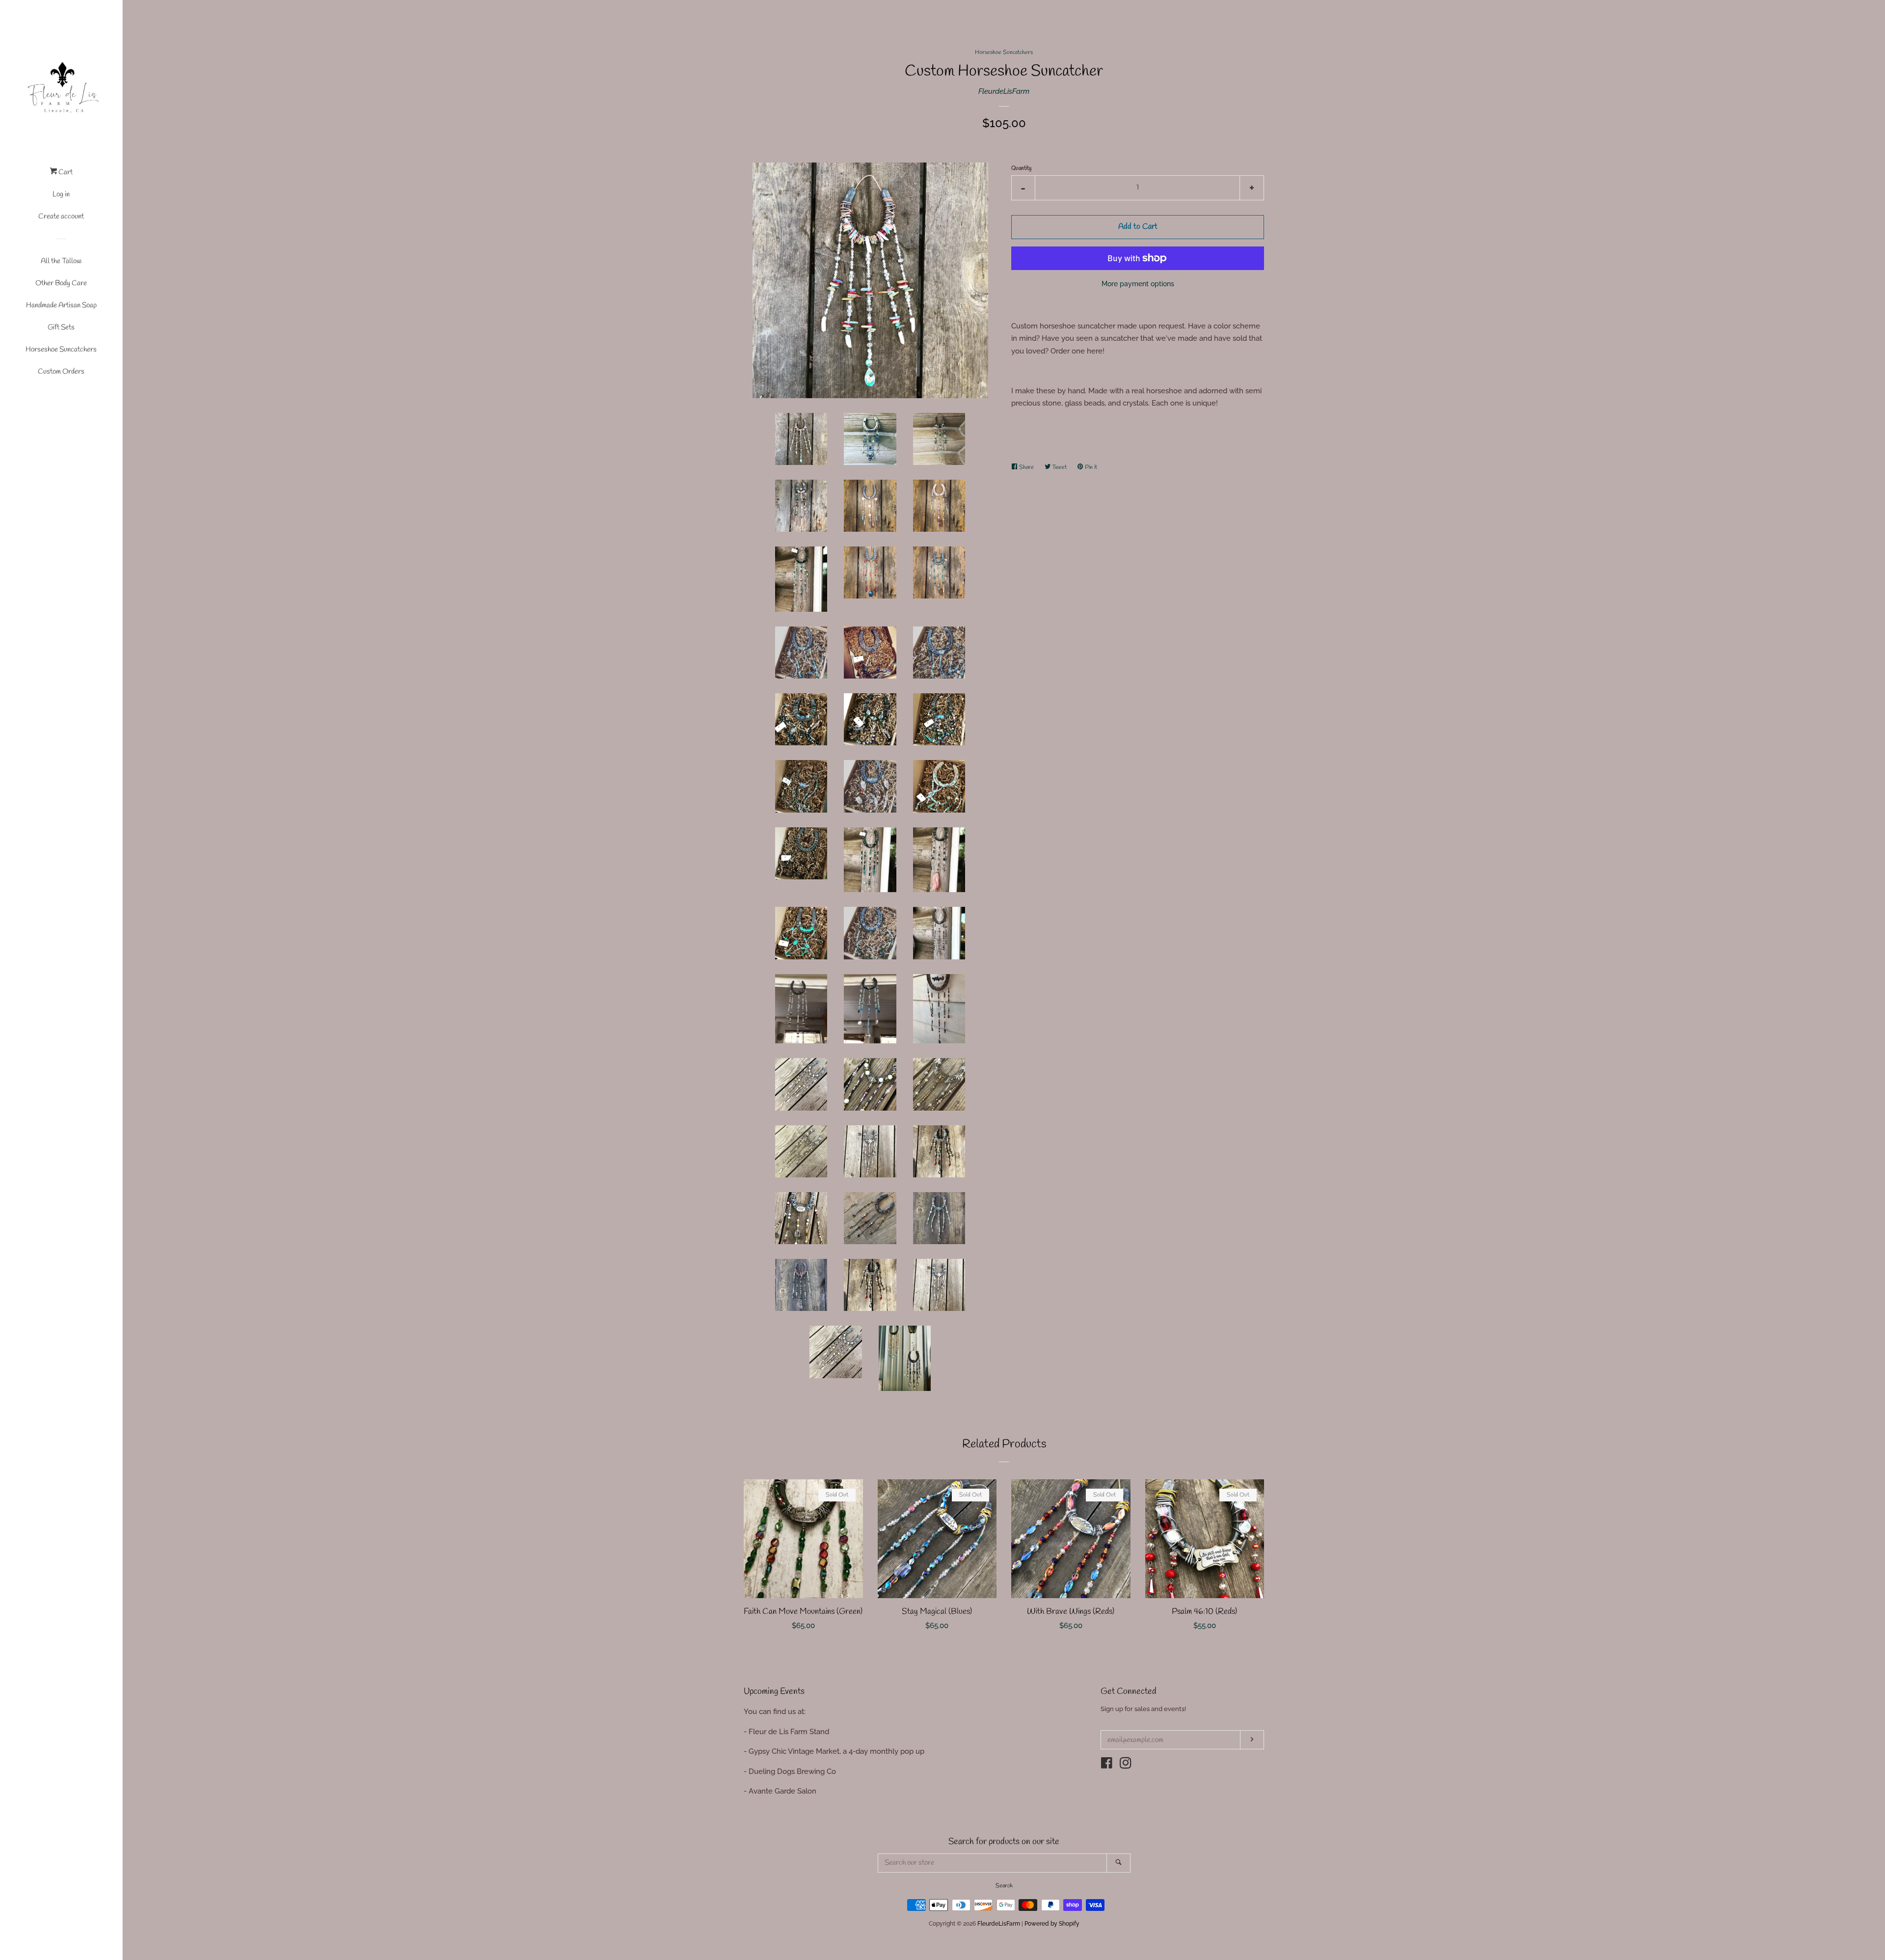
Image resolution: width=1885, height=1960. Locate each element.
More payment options (1138, 284)
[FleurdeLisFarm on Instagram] (1126, 1765)
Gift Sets (61, 327)
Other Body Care (61, 283)
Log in (61, 194)
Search (1004, 1886)
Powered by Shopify (1052, 1924)
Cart (65, 172)
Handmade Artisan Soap (61, 305)
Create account (61, 217)
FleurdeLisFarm (1004, 91)
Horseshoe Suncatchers (61, 350)
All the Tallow (61, 261)
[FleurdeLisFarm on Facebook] (1107, 1765)
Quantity (1021, 168)
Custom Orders (61, 372)
